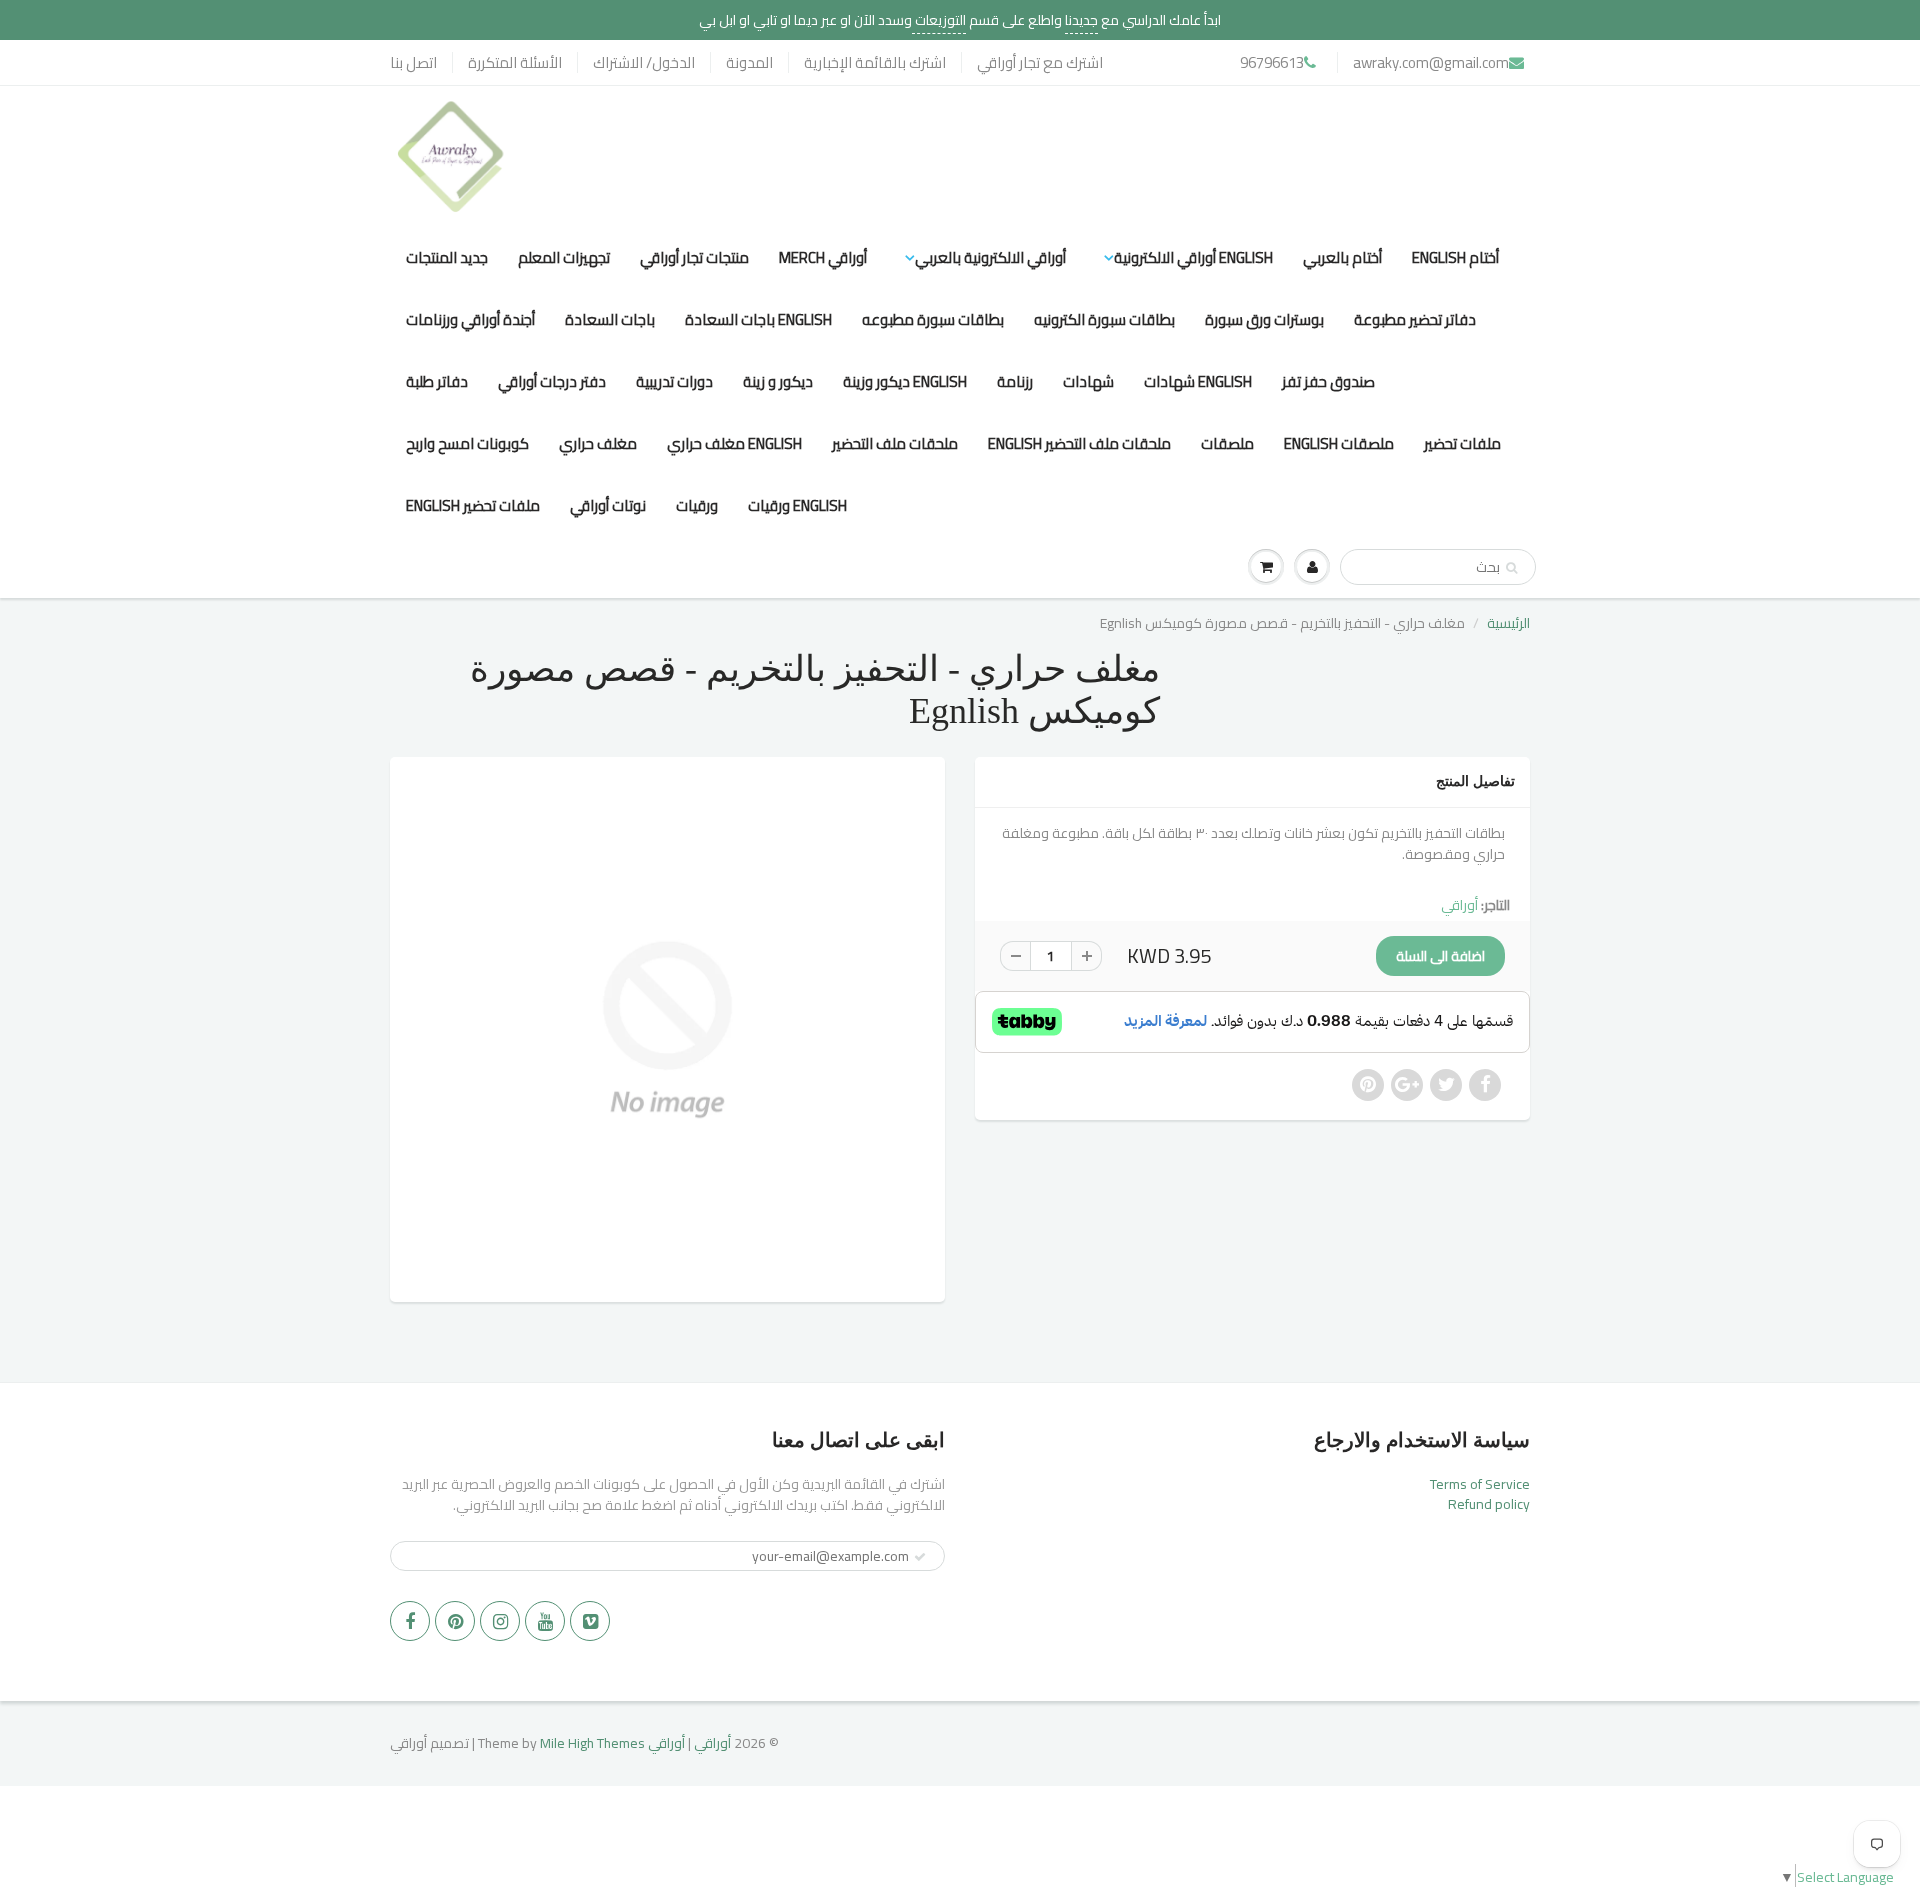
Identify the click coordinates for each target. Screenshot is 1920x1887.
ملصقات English (1339, 443)
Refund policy (1489, 1504)
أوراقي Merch (823, 257)
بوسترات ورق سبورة (1264, 319)
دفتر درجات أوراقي (552, 381)
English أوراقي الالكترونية (1193, 257)
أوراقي (1459, 905)
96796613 (1272, 62)
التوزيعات (939, 20)
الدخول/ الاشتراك (644, 62)
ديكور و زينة (778, 381)
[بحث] (1511, 568)
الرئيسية (1508, 623)
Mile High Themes (592, 1743)
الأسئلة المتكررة (515, 62)
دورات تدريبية (674, 381)
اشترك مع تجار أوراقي (1040, 62)
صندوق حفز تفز (1328, 381)
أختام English (1455, 257)
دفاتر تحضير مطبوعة (1415, 319)
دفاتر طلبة (437, 381)
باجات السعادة (610, 319)
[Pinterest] (455, 1621)
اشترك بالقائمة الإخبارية (875, 62)
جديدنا (1081, 20)
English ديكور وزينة (905, 381)
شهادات (1088, 381)
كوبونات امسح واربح (467, 443)
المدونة (749, 62)
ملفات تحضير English (473, 505)
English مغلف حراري (734, 443)
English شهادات (1198, 381)
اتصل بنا (413, 62)
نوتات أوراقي (608, 505)
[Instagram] (500, 1621)
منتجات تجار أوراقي (694, 257)
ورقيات (697, 505)
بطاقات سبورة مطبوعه (933, 319)
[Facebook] (410, 1621)
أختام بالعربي (1342, 257)
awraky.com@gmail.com (1431, 62)
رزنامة (1015, 381)
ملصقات (1227, 443)
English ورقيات (797, 505)
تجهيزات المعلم (564, 257)
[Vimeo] (590, 1621)
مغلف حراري (598, 443)
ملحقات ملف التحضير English (1079, 443)
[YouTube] (545, 1621)
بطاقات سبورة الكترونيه (1104, 319)
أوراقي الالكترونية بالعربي (990, 257)
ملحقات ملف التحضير (895, 443)
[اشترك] (920, 1557)
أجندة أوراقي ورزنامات (470, 319)
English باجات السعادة (758, 319)
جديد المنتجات (447, 257)
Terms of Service (1480, 1484)
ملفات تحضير (1462, 443)
